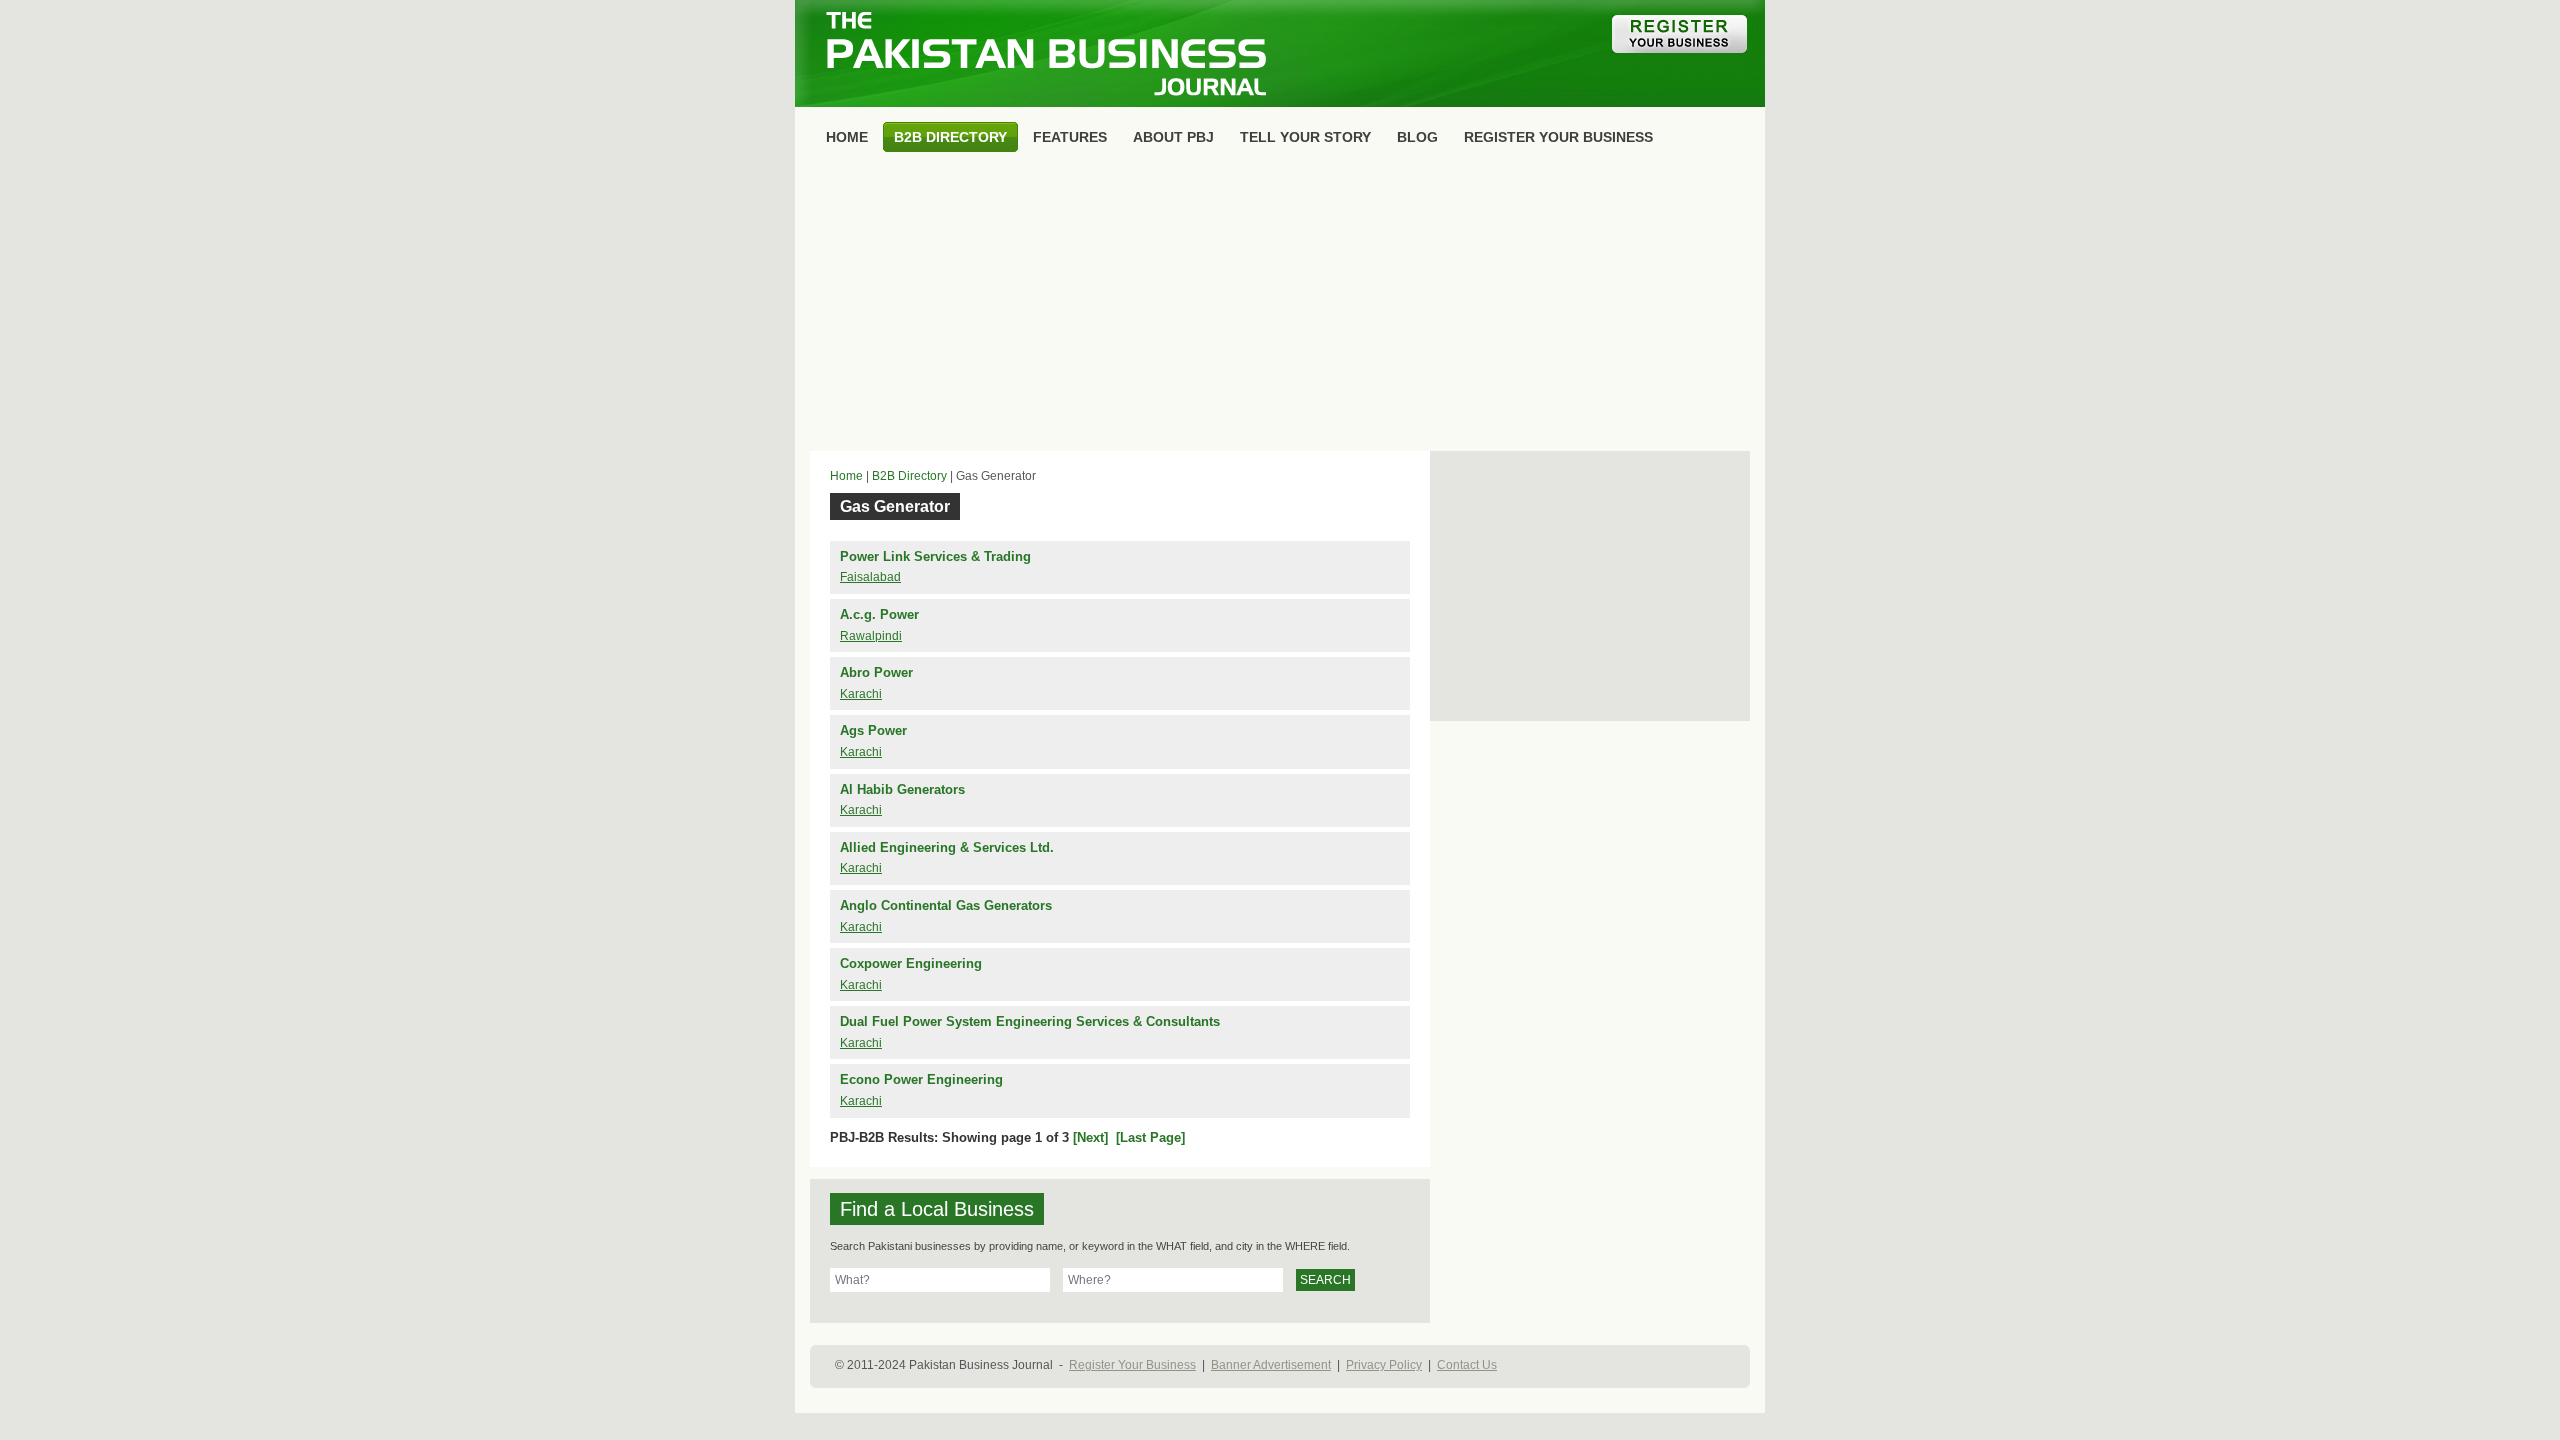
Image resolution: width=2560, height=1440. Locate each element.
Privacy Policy (1384, 1365)
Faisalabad (870, 577)
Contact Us (1467, 1365)
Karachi (861, 694)
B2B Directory (909, 476)
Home (846, 476)
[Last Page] (1150, 1137)
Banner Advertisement (1271, 1365)
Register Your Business (1132, 1365)
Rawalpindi (871, 636)
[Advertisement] (1280, 306)
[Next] (1090, 1137)
